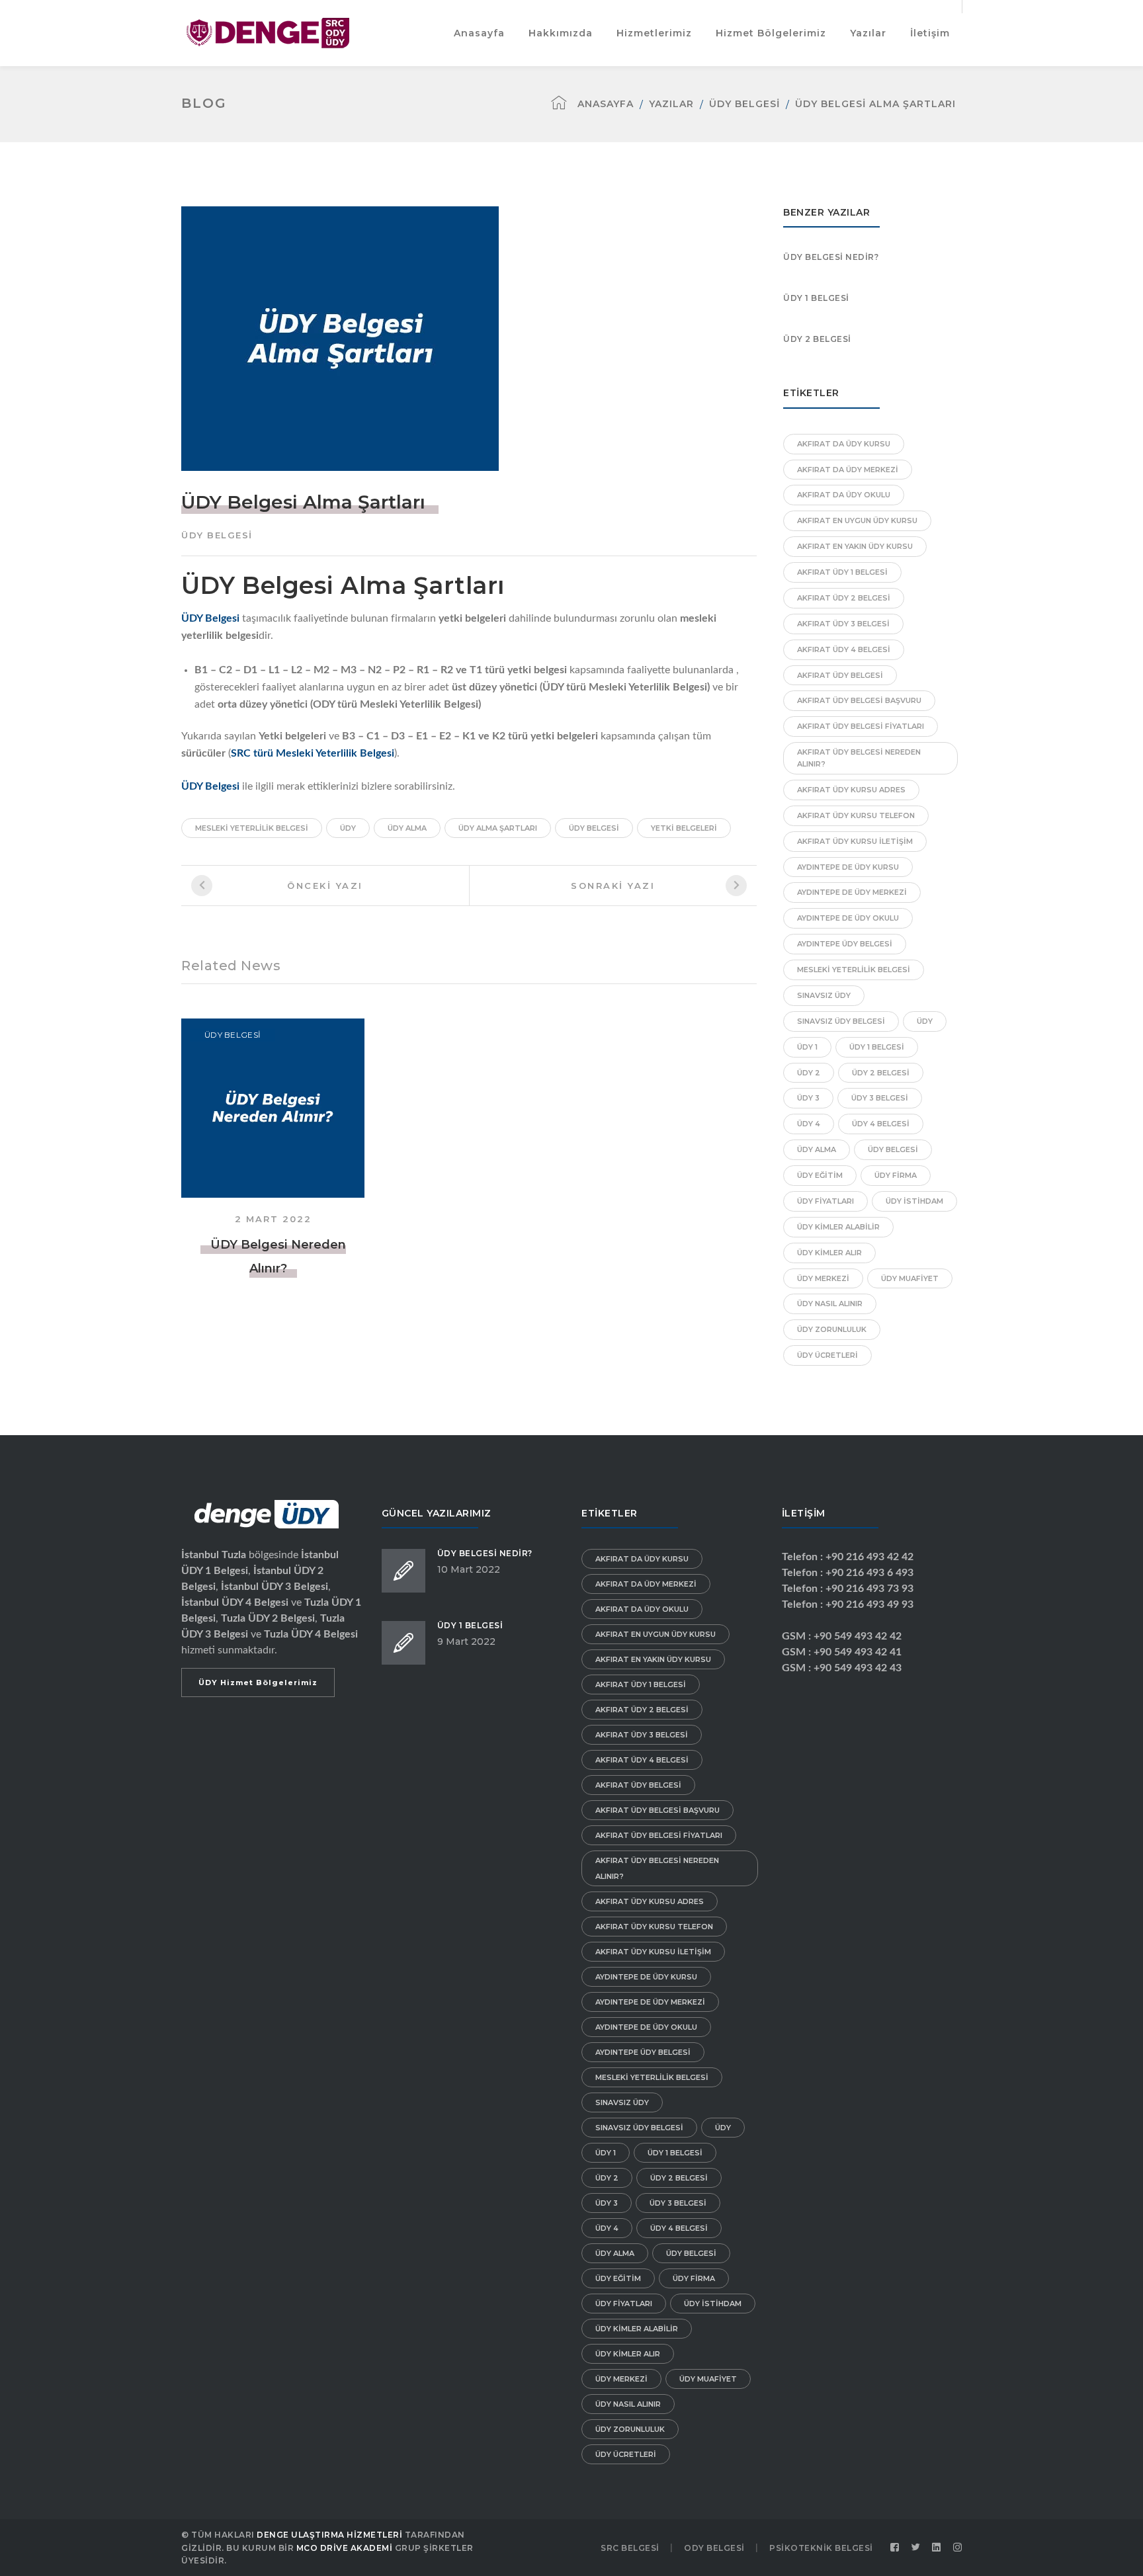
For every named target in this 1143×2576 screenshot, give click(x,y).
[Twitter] (916, 2548)
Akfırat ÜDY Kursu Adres (851, 790)
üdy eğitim (820, 1175)
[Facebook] (895, 2548)
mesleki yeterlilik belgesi (252, 828)
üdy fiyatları (825, 1201)
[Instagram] (958, 2548)
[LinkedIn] (937, 2548)
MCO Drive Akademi (345, 2548)
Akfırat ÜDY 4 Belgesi (844, 649)
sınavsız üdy (824, 995)
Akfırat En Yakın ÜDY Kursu (855, 546)
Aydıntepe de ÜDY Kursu (848, 867)
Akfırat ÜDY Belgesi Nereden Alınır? (859, 758)
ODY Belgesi (714, 2548)
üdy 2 (809, 1073)
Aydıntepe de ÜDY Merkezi (852, 892)
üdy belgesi (594, 828)
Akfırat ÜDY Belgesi (840, 675)
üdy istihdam (914, 1201)
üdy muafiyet (910, 1278)
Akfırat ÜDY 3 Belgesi (843, 624)
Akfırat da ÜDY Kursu (844, 444)
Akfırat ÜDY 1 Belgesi (842, 572)
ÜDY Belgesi (744, 104)
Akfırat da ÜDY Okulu (844, 495)
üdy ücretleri (827, 1355)
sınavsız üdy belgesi (841, 1021)
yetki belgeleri (684, 828)
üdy (348, 828)
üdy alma (407, 828)
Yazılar (671, 104)
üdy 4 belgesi (881, 1124)
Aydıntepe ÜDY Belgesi (845, 944)
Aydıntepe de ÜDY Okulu (848, 918)
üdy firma (896, 1175)
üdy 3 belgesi (880, 1098)
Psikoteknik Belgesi (821, 2548)
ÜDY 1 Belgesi (816, 298)
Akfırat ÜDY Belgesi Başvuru (859, 700)
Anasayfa (606, 104)
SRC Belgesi (630, 2548)
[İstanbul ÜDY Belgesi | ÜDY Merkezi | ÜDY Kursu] (268, 32)
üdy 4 (809, 1124)
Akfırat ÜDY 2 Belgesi (844, 598)
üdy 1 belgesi (877, 1047)
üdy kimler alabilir (838, 1227)
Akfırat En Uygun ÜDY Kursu (857, 520)
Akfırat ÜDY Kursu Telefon (856, 815)
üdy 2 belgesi (881, 1073)
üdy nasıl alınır (830, 1304)
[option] (273, 1149)
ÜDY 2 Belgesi (817, 339)
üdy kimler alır (829, 1253)
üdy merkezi (823, 1278)
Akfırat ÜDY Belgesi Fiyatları (861, 726)
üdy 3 (808, 1098)
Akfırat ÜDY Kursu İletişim (855, 841)
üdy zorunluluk (832, 1329)
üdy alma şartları (498, 828)
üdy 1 (807, 1047)
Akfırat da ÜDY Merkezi (848, 470)
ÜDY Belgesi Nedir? (831, 257)
